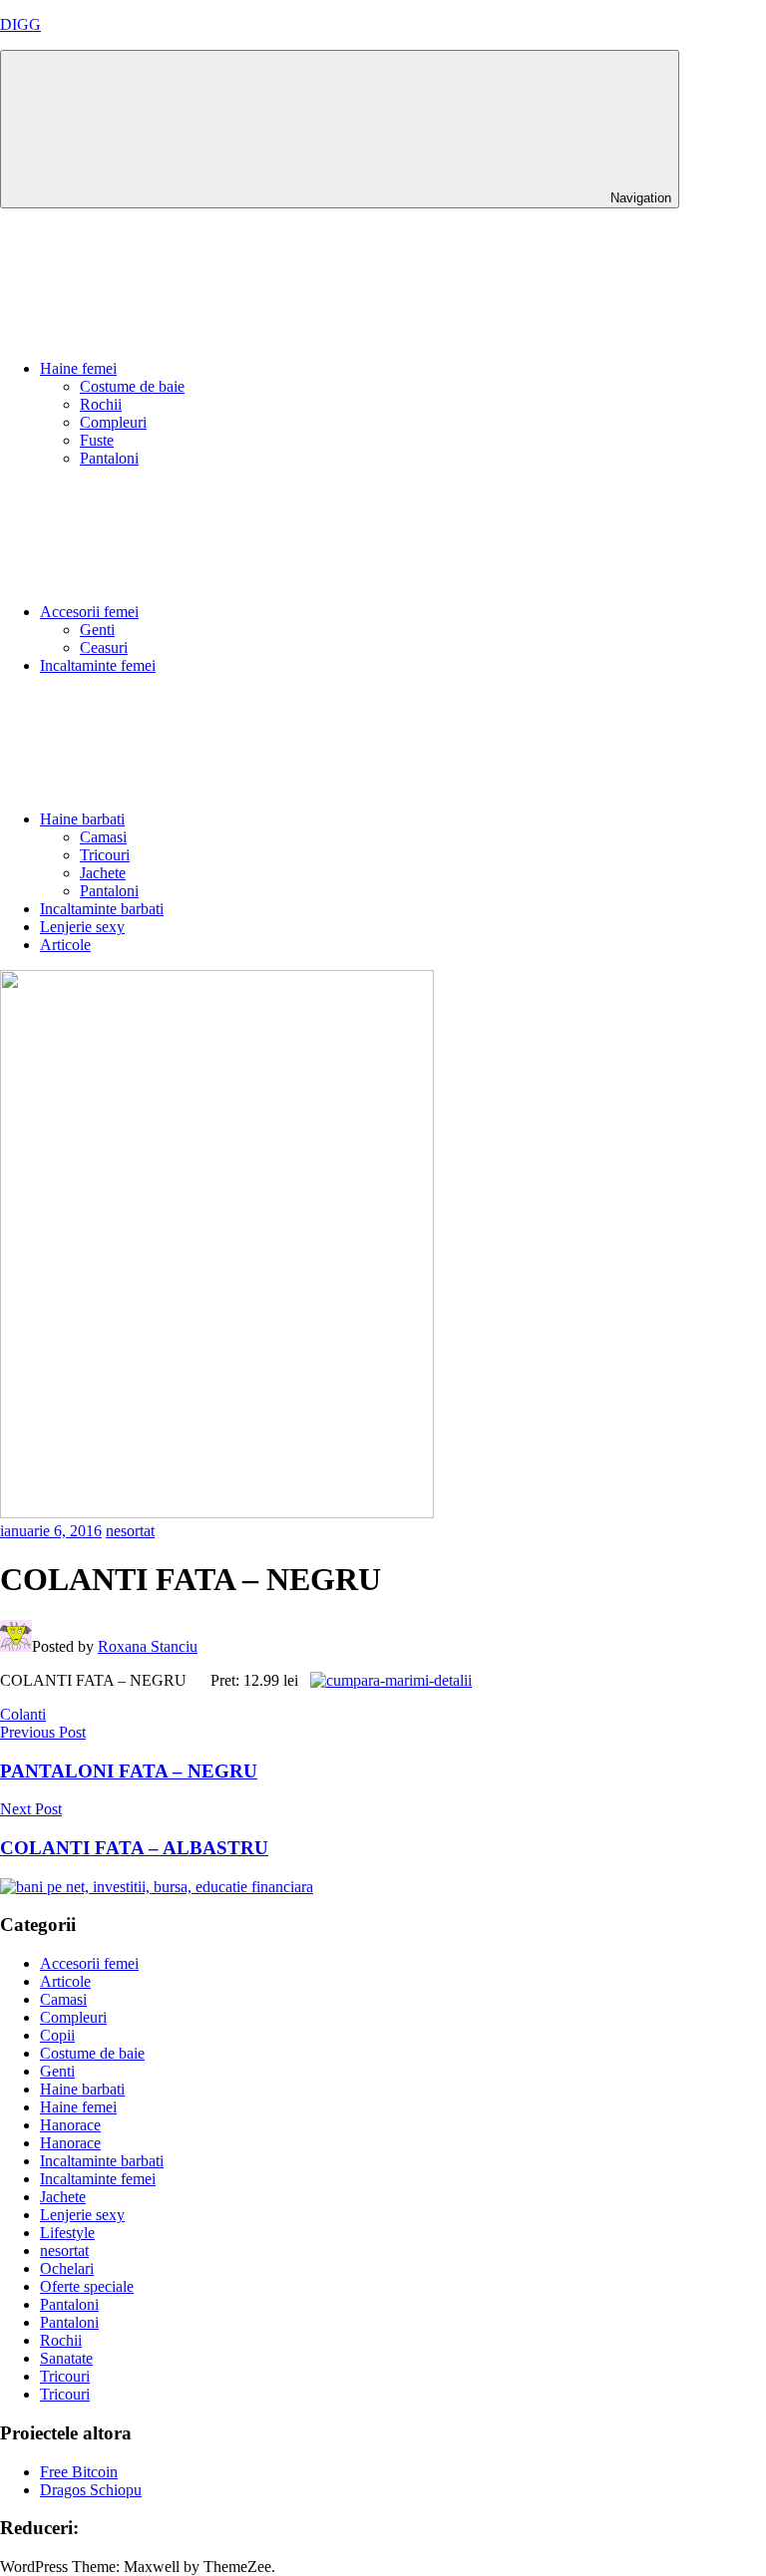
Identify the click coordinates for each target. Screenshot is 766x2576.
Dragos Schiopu (91, 2490)
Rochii (101, 404)
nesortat (130, 1531)
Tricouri (105, 855)
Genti (97, 630)
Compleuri (113, 422)
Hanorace (70, 2125)
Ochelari (67, 2268)
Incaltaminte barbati (102, 909)
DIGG (20, 24)
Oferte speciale (87, 2286)
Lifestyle (67, 2233)
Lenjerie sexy (82, 927)
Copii (57, 2035)
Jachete (103, 873)
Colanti (23, 1714)
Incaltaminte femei (98, 665)
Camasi (103, 837)
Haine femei (78, 368)
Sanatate (66, 2358)
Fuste (97, 440)
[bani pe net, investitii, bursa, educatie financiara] (157, 1887)
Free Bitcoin (79, 2472)
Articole (65, 945)
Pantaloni (109, 458)
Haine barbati (82, 819)
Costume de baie (132, 386)
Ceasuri (104, 647)
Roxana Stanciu (148, 1646)
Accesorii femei (89, 612)
